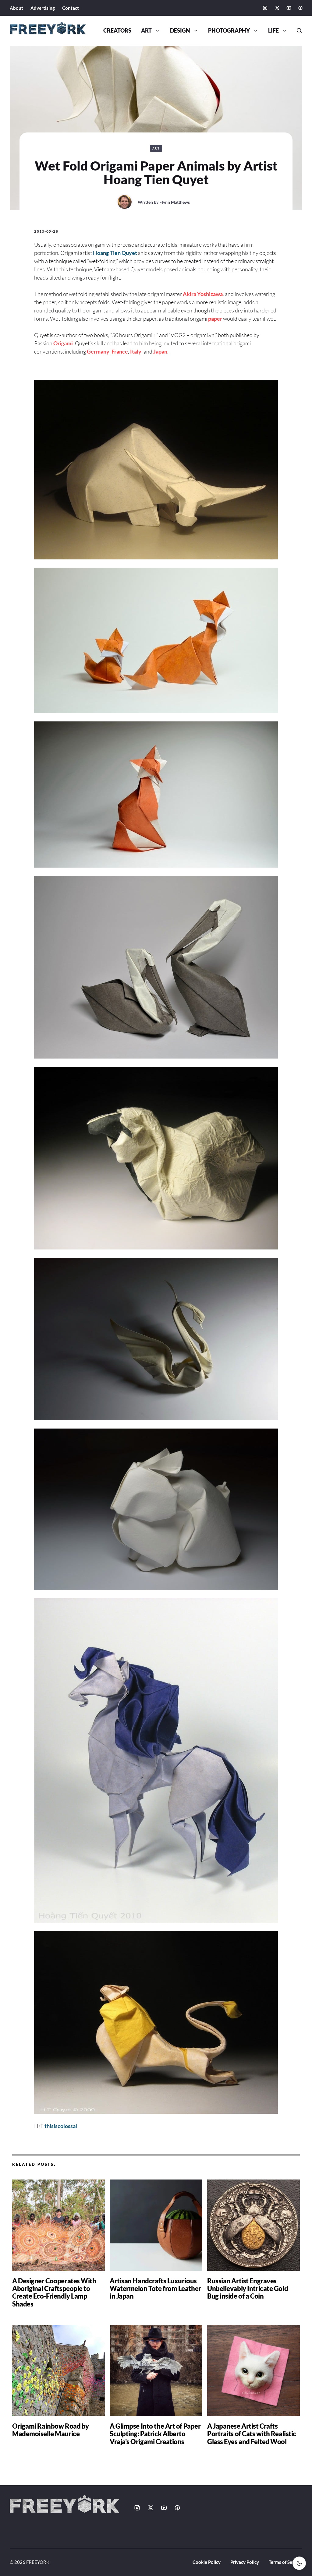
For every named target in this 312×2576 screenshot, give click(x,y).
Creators (117, 31)
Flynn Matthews (175, 202)
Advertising (43, 8)
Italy (136, 351)
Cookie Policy (207, 2562)
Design (180, 31)
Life (273, 31)
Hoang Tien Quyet (115, 253)
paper (215, 319)
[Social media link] (265, 8)
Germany (98, 351)
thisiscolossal (61, 2126)
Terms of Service (285, 2562)
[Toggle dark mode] (299, 2563)
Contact (71, 8)
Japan (160, 351)
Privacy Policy (245, 2562)
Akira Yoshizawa (203, 294)
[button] (297, 31)
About (16, 8)
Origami (63, 343)
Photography (229, 31)
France (120, 351)
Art (146, 31)
